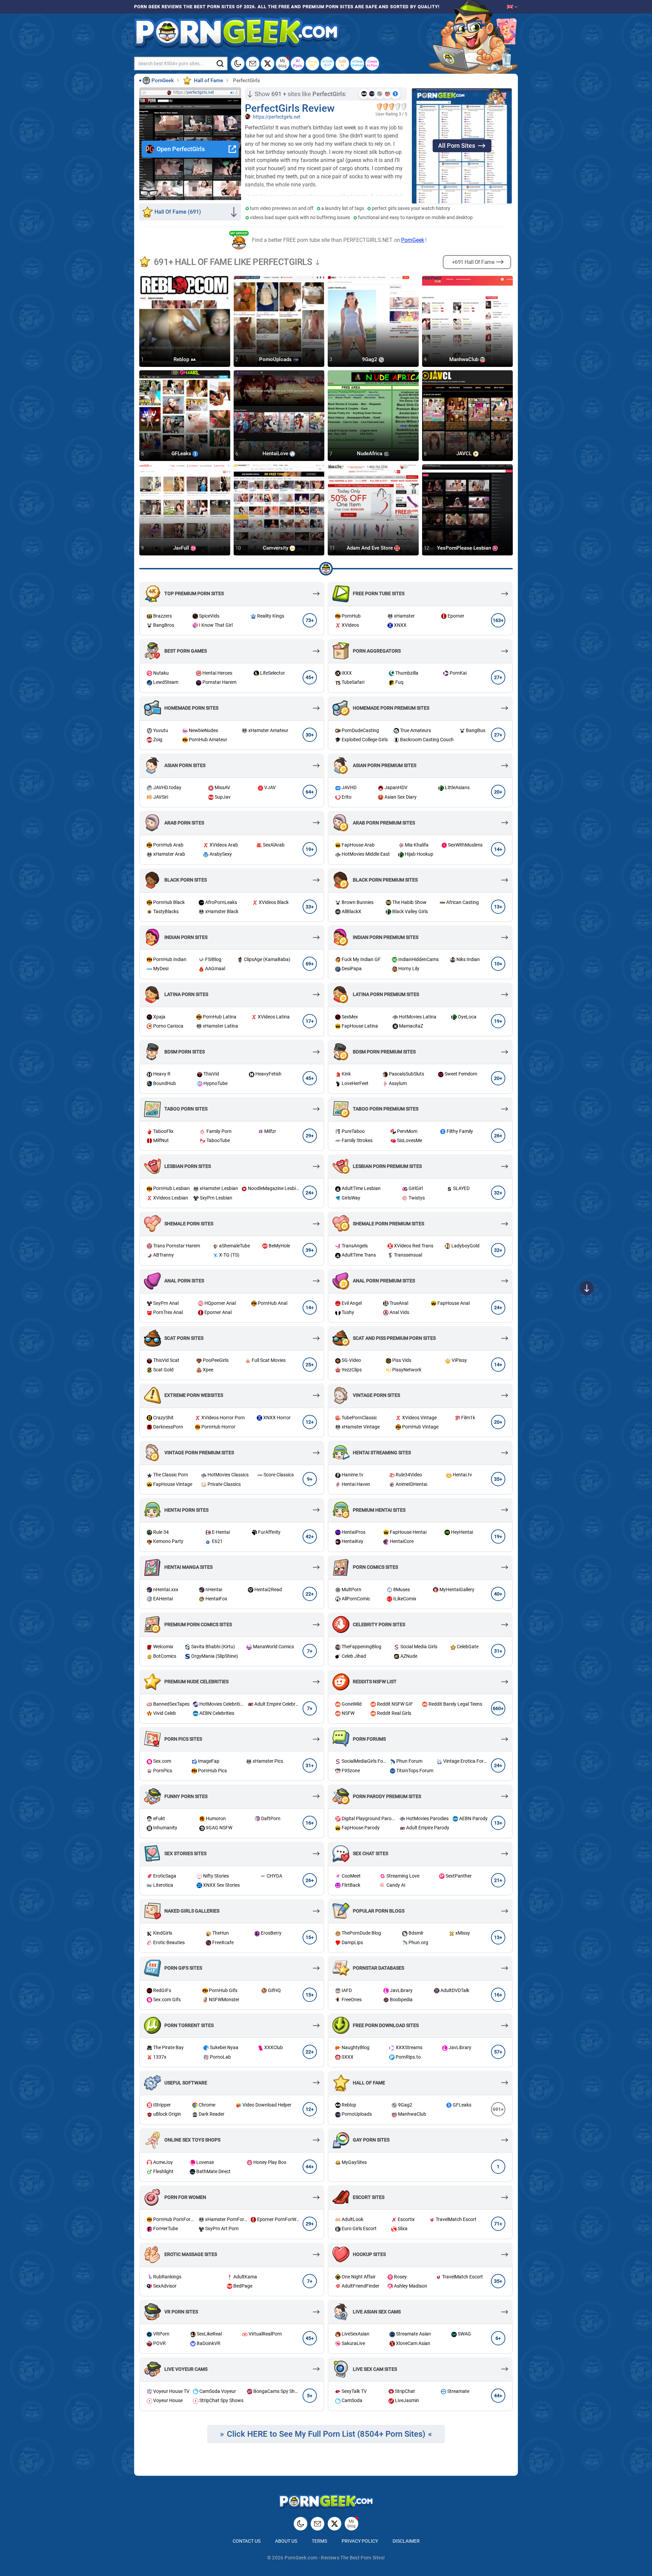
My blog (283, 63)
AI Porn (297, 63)
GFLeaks (182, 454)
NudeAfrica (370, 454)
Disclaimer (406, 2541)
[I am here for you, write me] (253, 64)
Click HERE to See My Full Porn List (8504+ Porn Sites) (326, 2434)
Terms (319, 2541)
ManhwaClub (465, 359)
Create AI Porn (372, 63)
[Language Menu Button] (512, 7)
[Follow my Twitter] (268, 64)
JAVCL (465, 454)
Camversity (276, 548)
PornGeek (413, 240)
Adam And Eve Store (370, 548)
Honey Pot (313, 63)
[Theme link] (238, 64)
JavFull (182, 548)
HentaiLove (276, 454)
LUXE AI (342, 63)
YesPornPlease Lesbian (465, 548)
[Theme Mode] (301, 2524)
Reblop (182, 359)
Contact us (247, 2541)
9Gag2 (370, 359)
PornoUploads (276, 359)
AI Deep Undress (357, 63)
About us (286, 2541)
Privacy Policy (360, 2541)
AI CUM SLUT (327, 63)
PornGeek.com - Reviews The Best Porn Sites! (335, 2558)
